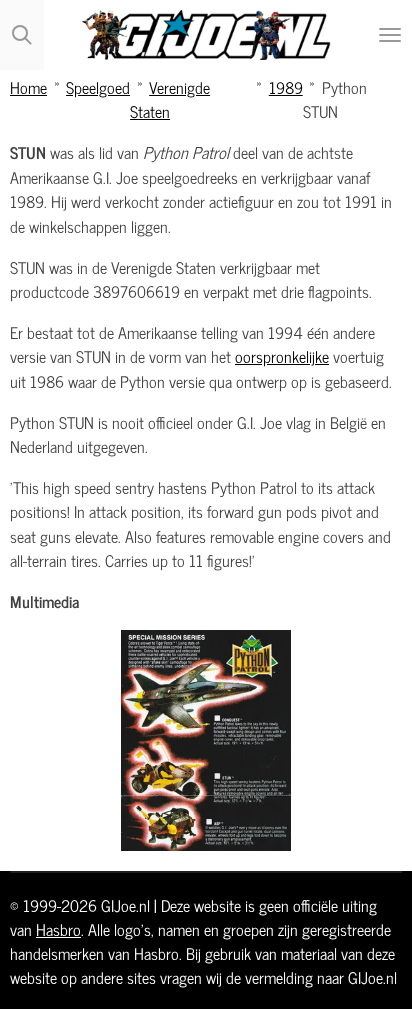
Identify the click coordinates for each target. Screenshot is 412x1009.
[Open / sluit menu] (390, 35)
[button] (384, 648)
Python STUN (335, 98)
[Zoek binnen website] (22, 35)
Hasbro (58, 929)
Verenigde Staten (170, 98)
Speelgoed (98, 86)
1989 (286, 86)
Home (28, 86)
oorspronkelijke (282, 355)
